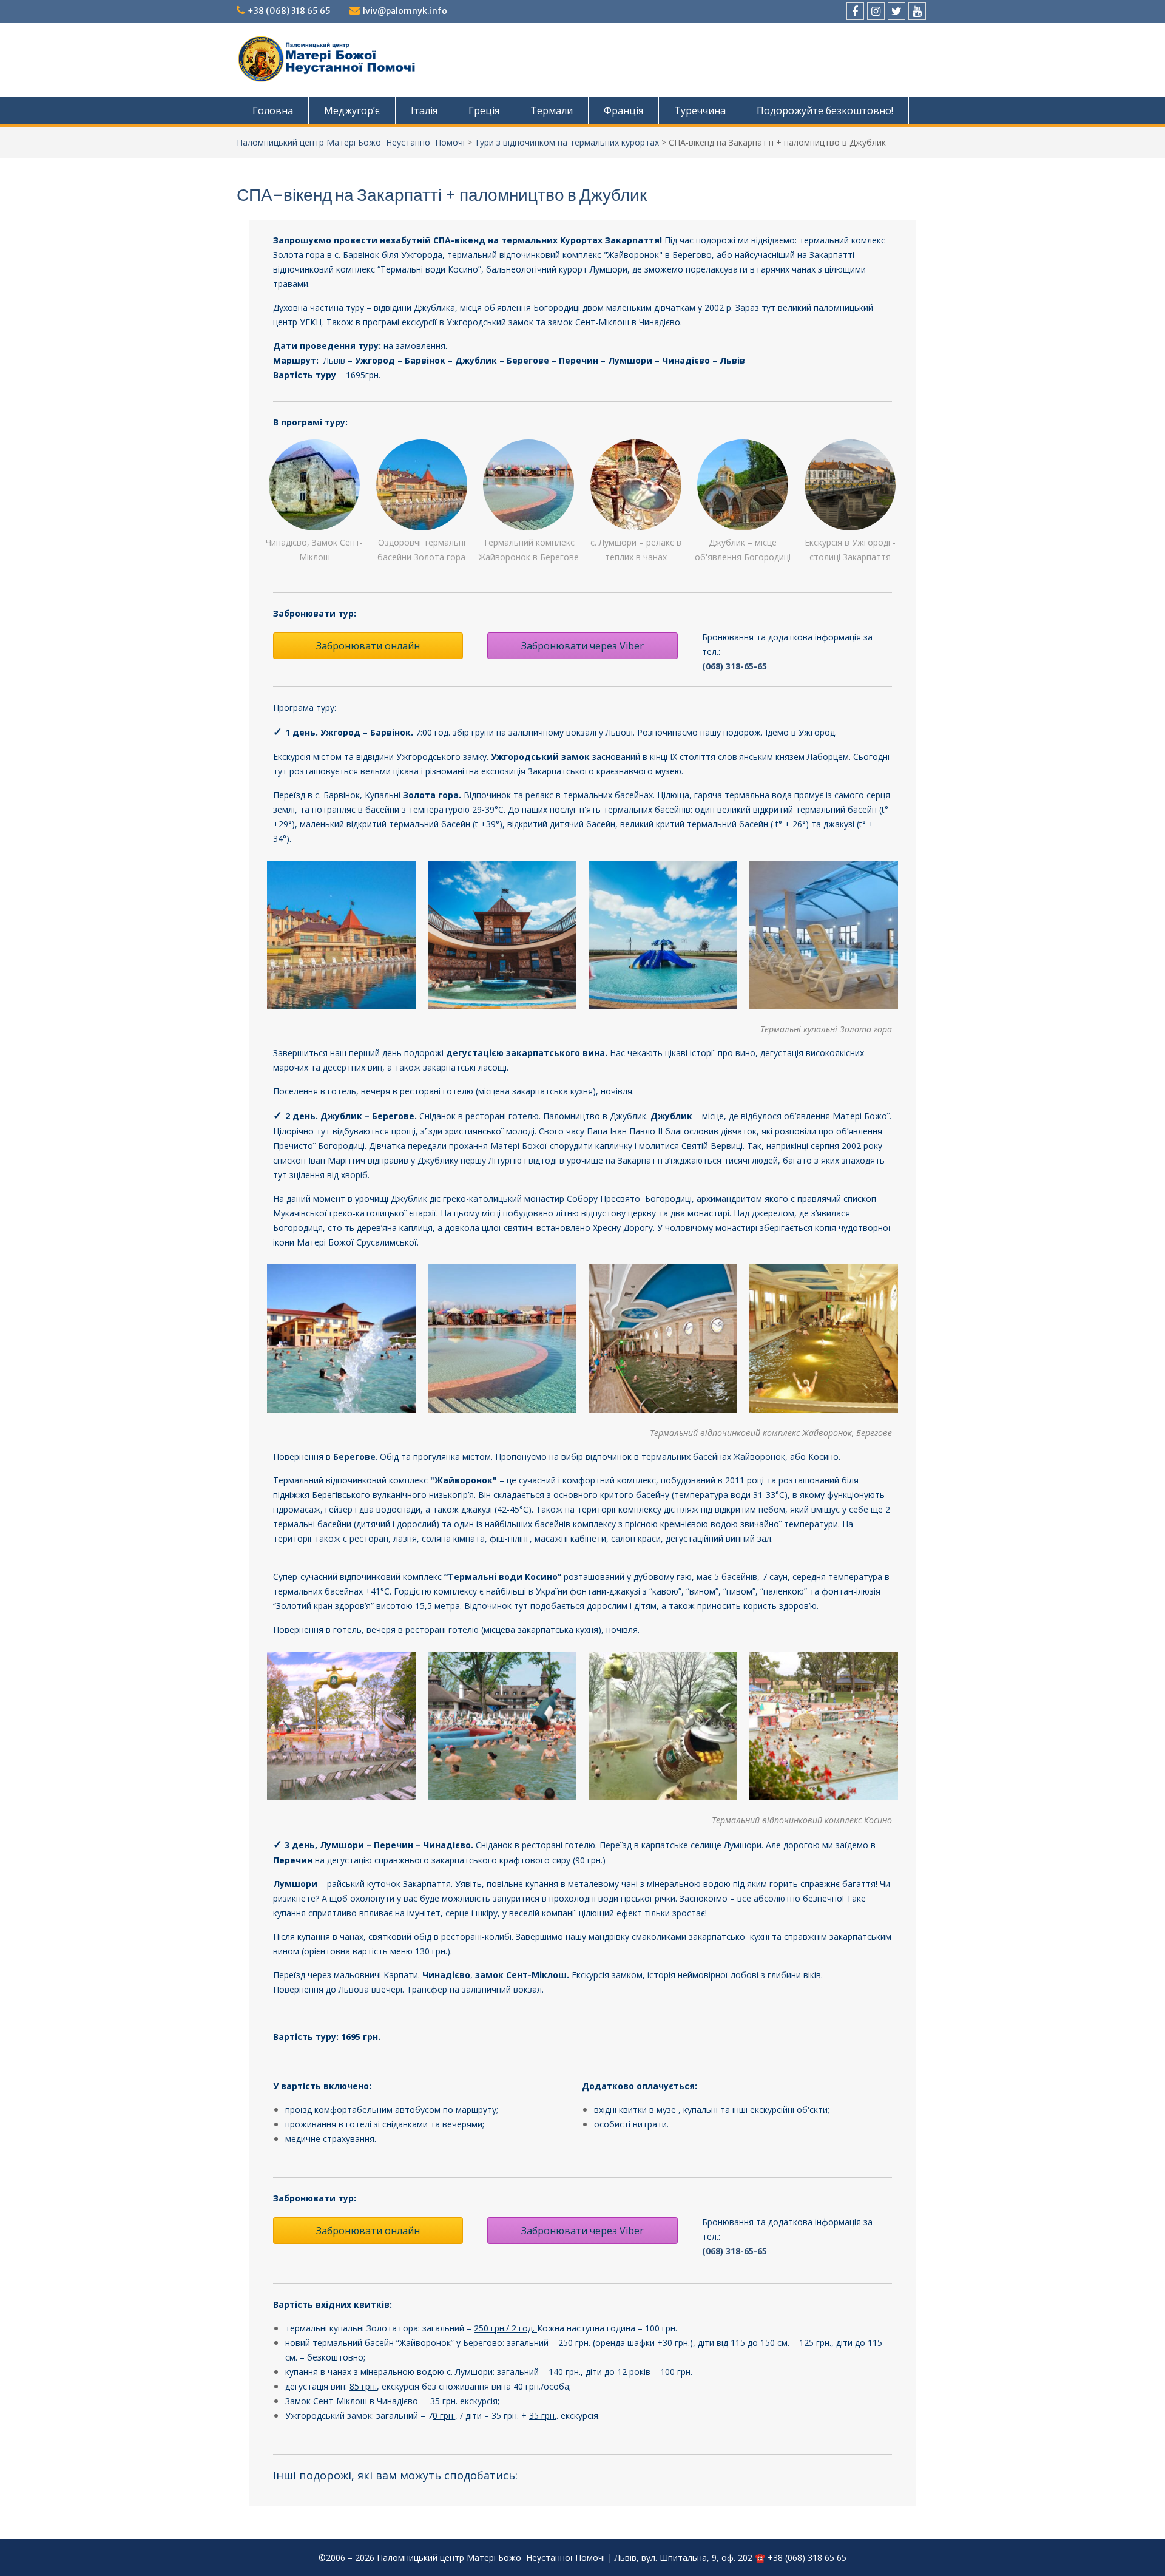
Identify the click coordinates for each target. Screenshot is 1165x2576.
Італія (424, 110)
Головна (273, 110)
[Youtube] (917, 11)
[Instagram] (876, 11)
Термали (552, 110)
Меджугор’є (352, 110)
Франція (623, 110)
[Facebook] (855, 11)
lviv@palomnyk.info (405, 11)
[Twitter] (897, 11)
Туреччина (700, 110)
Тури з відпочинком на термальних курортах (567, 142)
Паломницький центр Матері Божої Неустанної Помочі (351, 142)
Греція (484, 110)
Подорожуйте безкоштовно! (825, 110)
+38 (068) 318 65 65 (289, 11)
